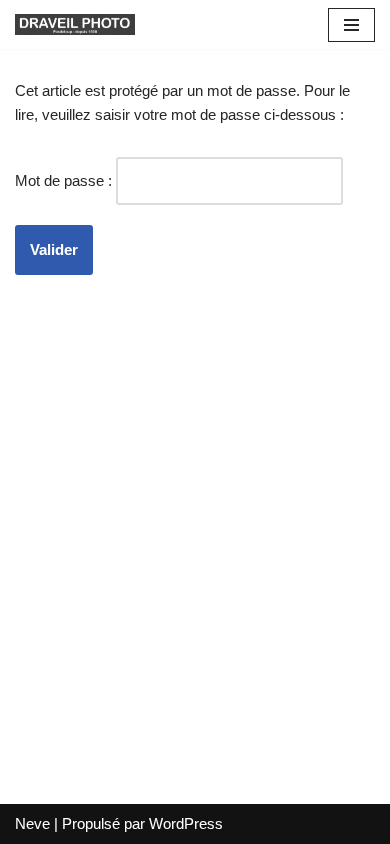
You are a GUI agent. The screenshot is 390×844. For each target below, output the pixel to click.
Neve (32, 823)
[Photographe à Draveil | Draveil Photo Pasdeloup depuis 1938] (75, 24)
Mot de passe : (65, 180)
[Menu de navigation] (351, 25)
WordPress (186, 823)
